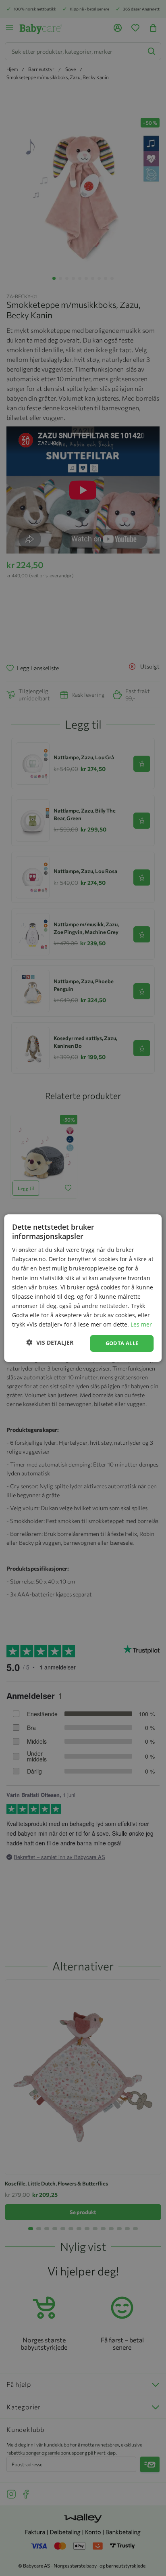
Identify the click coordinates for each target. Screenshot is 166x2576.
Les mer (141, 1324)
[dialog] (83, 1288)
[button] (50, 1342)
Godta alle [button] (122, 1343)
